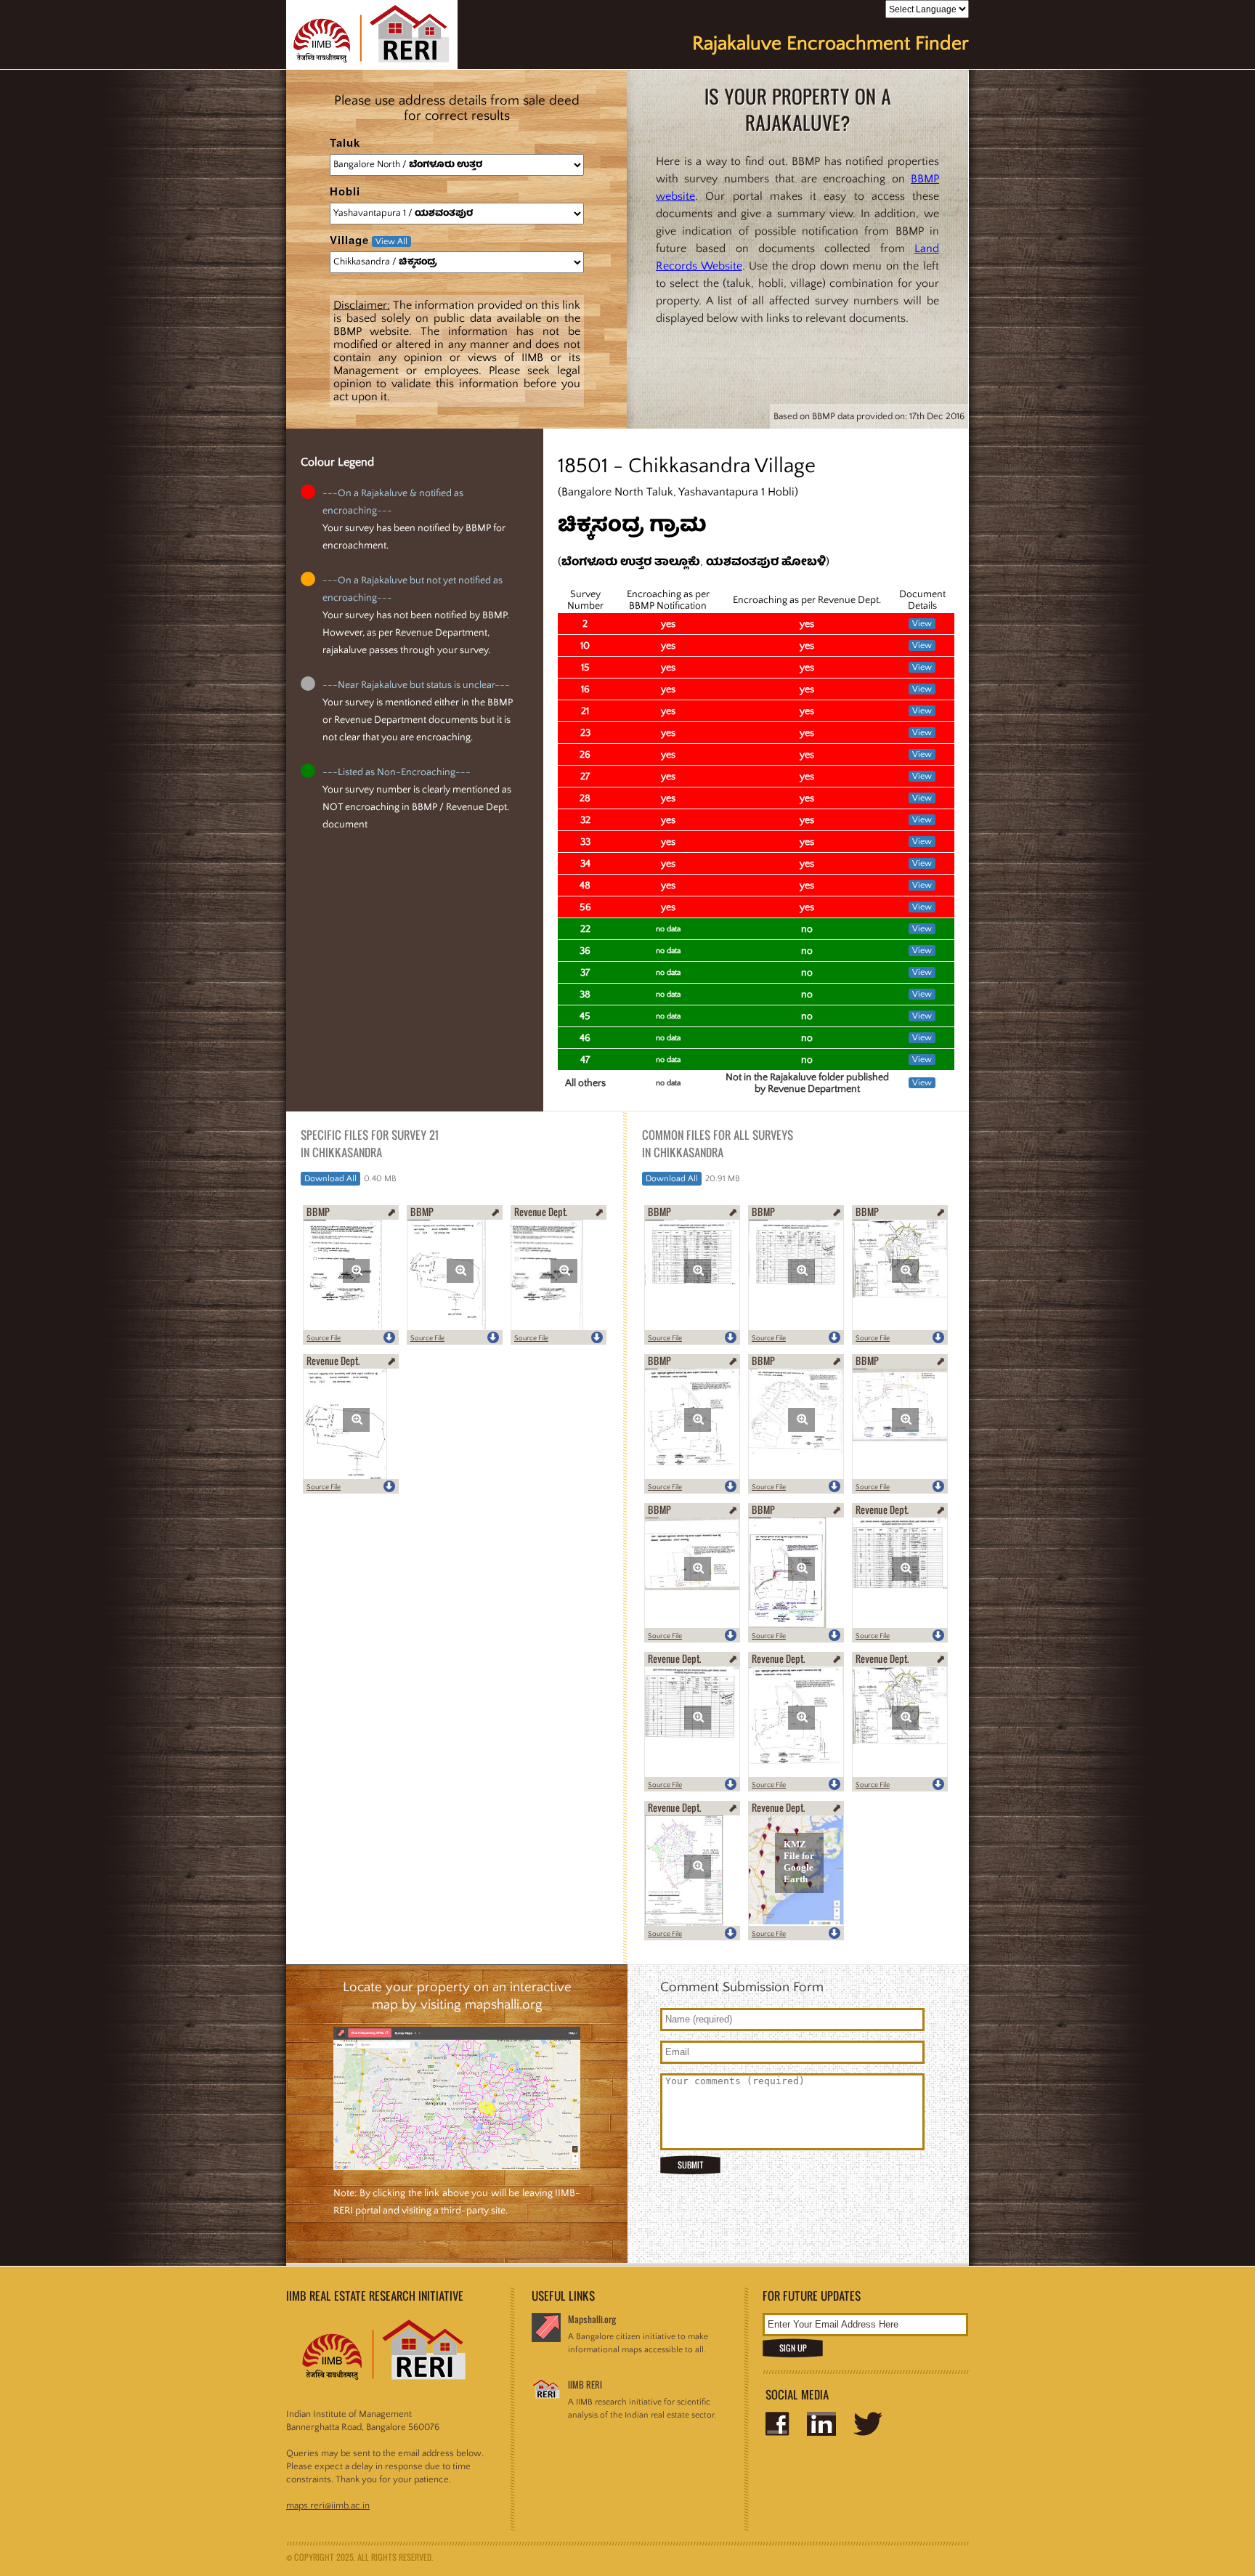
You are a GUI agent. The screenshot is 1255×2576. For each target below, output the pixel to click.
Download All (330, 1179)
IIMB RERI (585, 2385)
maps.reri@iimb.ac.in (328, 2506)
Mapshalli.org (592, 2319)
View (922, 624)
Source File (324, 1338)
